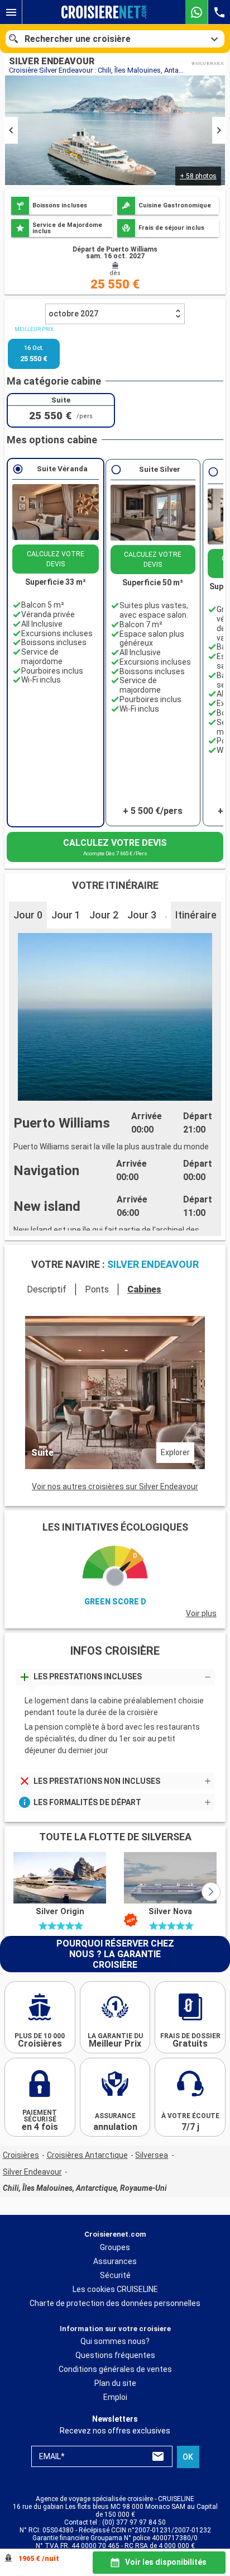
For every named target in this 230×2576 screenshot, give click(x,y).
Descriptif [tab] (47, 1289)
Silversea (152, 2155)
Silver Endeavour (32, 2172)
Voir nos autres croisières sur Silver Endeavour (115, 1486)
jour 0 (28, 915)
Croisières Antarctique (87, 2155)
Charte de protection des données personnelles (115, 2303)
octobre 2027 (73, 314)
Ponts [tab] (97, 1289)
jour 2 (104, 915)
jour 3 (142, 915)
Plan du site (115, 2384)
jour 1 (66, 915)
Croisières (21, 2155)
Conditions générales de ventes (115, 2370)
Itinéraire (196, 915)
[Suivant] (211, 1892)
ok (188, 2457)
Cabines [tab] (144, 1289)
